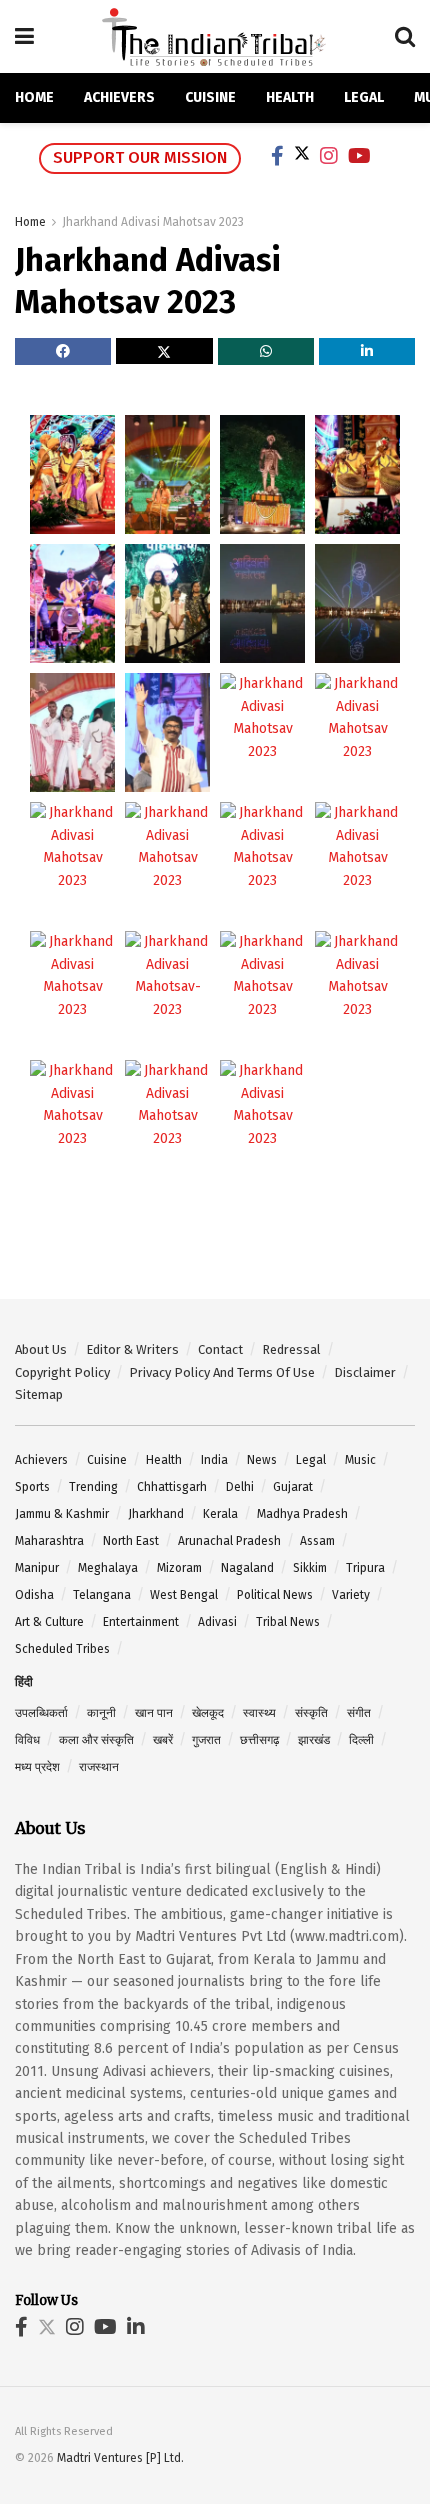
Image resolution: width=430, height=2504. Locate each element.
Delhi (240, 1487)
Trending (93, 1487)
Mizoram (179, 1568)
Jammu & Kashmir (62, 1514)
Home (34, 97)
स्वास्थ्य (259, 1713)
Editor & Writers (132, 1349)
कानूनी (101, 1713)
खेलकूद (208, 1713)
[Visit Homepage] (214, 36)
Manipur (37, 1568)
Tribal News (288, 1622)
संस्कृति (311, 1713)
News (262, 1460)
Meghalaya (108, 1568)
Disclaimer (365, 1372)
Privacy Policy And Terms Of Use (222, 1372)
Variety (351, 1595)
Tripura (365, 1568)
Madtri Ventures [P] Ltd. (120, 2458)
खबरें (163, 1740)
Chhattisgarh (172, 1487)
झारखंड (314, 1740)
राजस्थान (99, 1767)
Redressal (291, 1349)
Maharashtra (49, 1541)
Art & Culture (49, 1622)
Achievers (119, 97)
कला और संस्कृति (96, 1740)
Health (290, 97)
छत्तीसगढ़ (259, 1740)
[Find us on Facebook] (21, 2328)
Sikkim (310, 1568)
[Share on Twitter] (164, 351)
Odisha (34, 1595)
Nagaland (247, 1568)
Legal (364, 97)
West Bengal (184, 1595)
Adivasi (217, 1622)
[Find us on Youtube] (105, 2328)
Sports (32, 1487)
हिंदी (24, 1682)
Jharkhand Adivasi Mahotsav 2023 (153, 222)
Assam (317, 1541)
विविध (27, 1740)
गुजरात (206, 1740)
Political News (275, 1595)
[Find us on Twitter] (47, 2328)
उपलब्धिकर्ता (41, 1713)
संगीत (359, 1713)
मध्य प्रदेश (37, 1767)
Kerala (220, 1514)
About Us (41, 1349)
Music (360, 1460)
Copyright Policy (62, 1372)
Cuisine (210, 97)
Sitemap (39, 1394)
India (214, 1460)
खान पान (154, 1713)
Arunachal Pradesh (229, 1541)
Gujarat (293, 1487)
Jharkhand (156, 1514)
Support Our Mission (140, 157)
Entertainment (141, 1622)
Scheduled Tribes (62, 1649)
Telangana (102, 1595)
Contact (220, 1349)
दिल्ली (361, 1740)
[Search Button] (405, 37)
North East (131, 1541)
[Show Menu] (24, 37)
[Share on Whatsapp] (266, 351)
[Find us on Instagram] (75, 2328)
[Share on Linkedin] (367, 351)
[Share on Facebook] (63, 351)
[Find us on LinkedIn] (136, 2328)
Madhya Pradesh (302, 1514)
